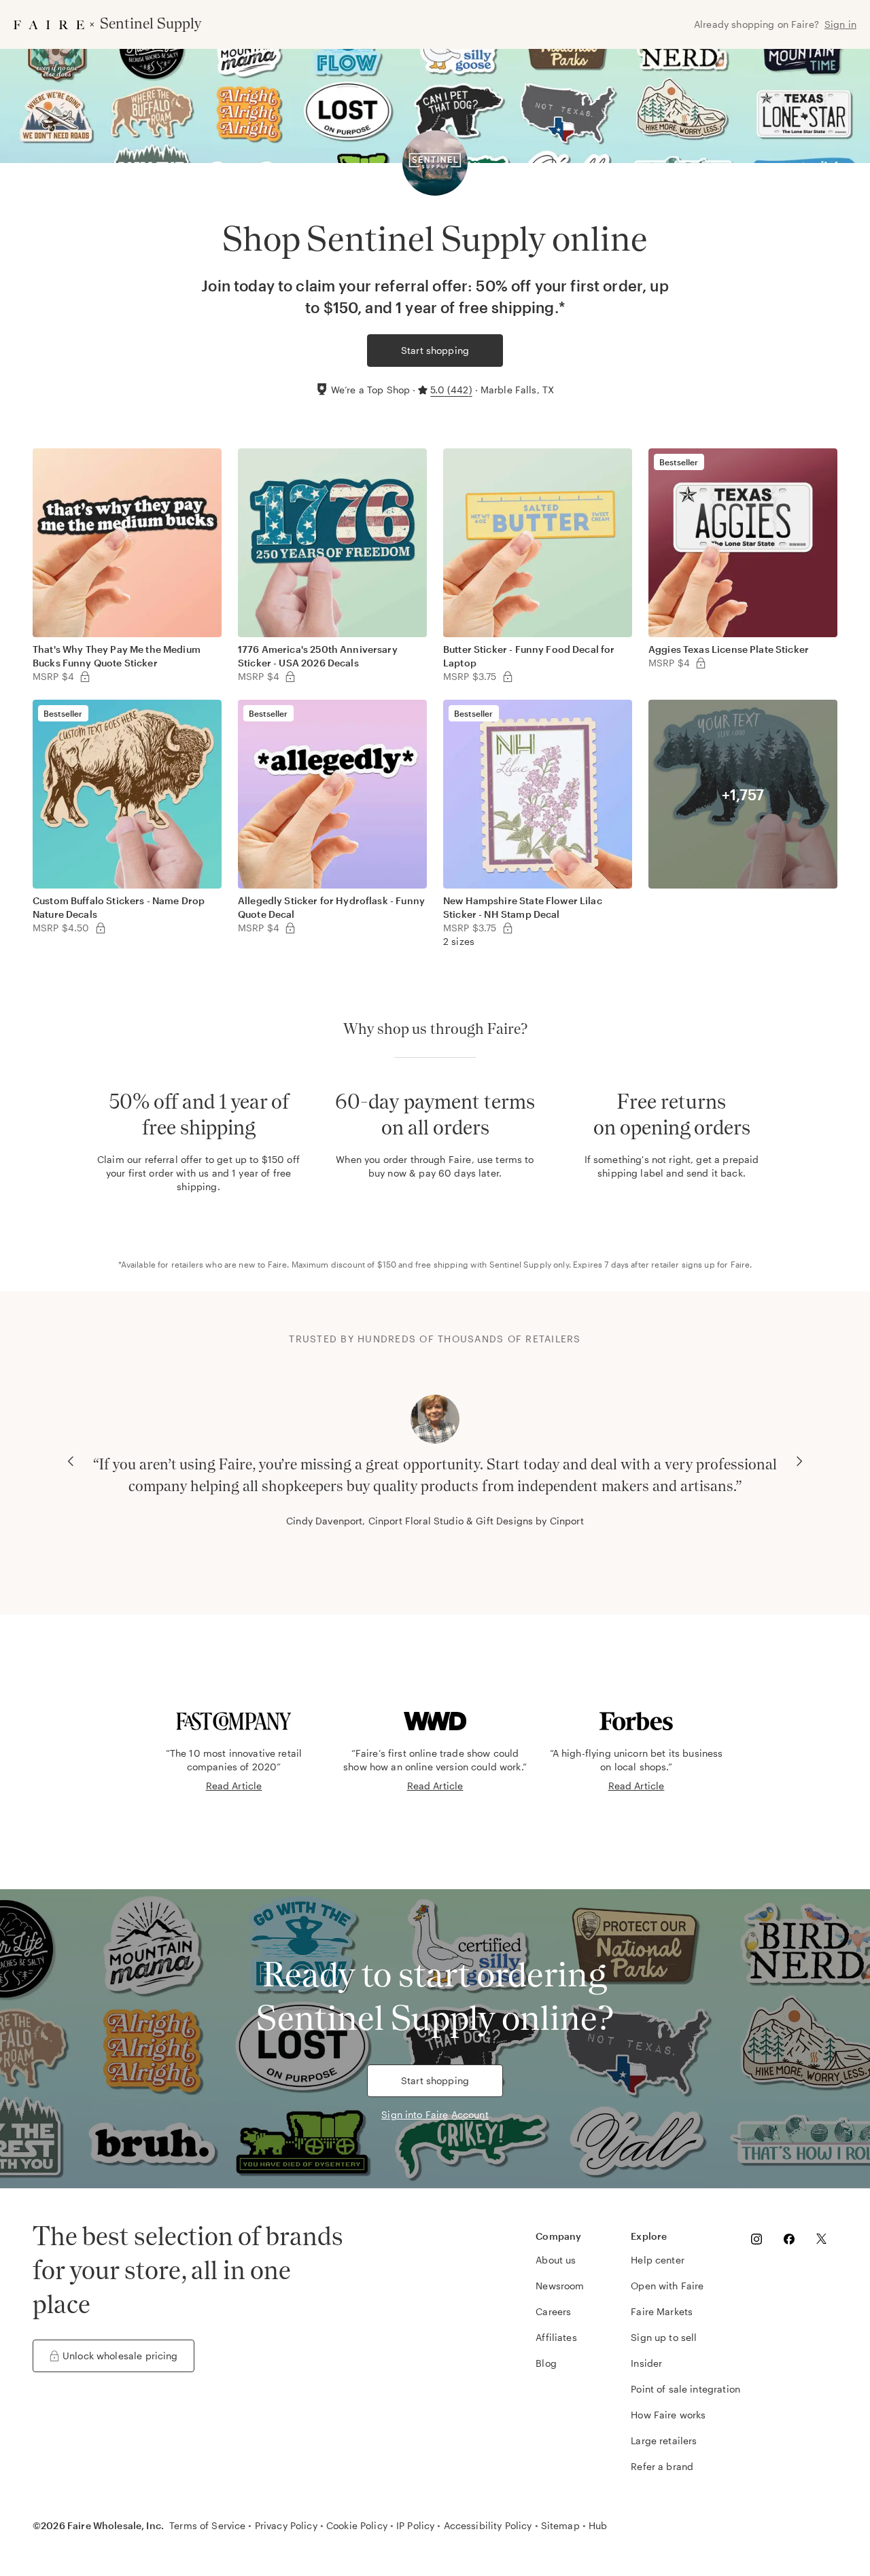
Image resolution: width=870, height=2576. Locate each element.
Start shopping (435, 350)
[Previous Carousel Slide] (71, 1461)
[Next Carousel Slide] (799, 1461)
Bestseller (679, 462)
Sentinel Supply (520, 1264)
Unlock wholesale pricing (120, 2356)
